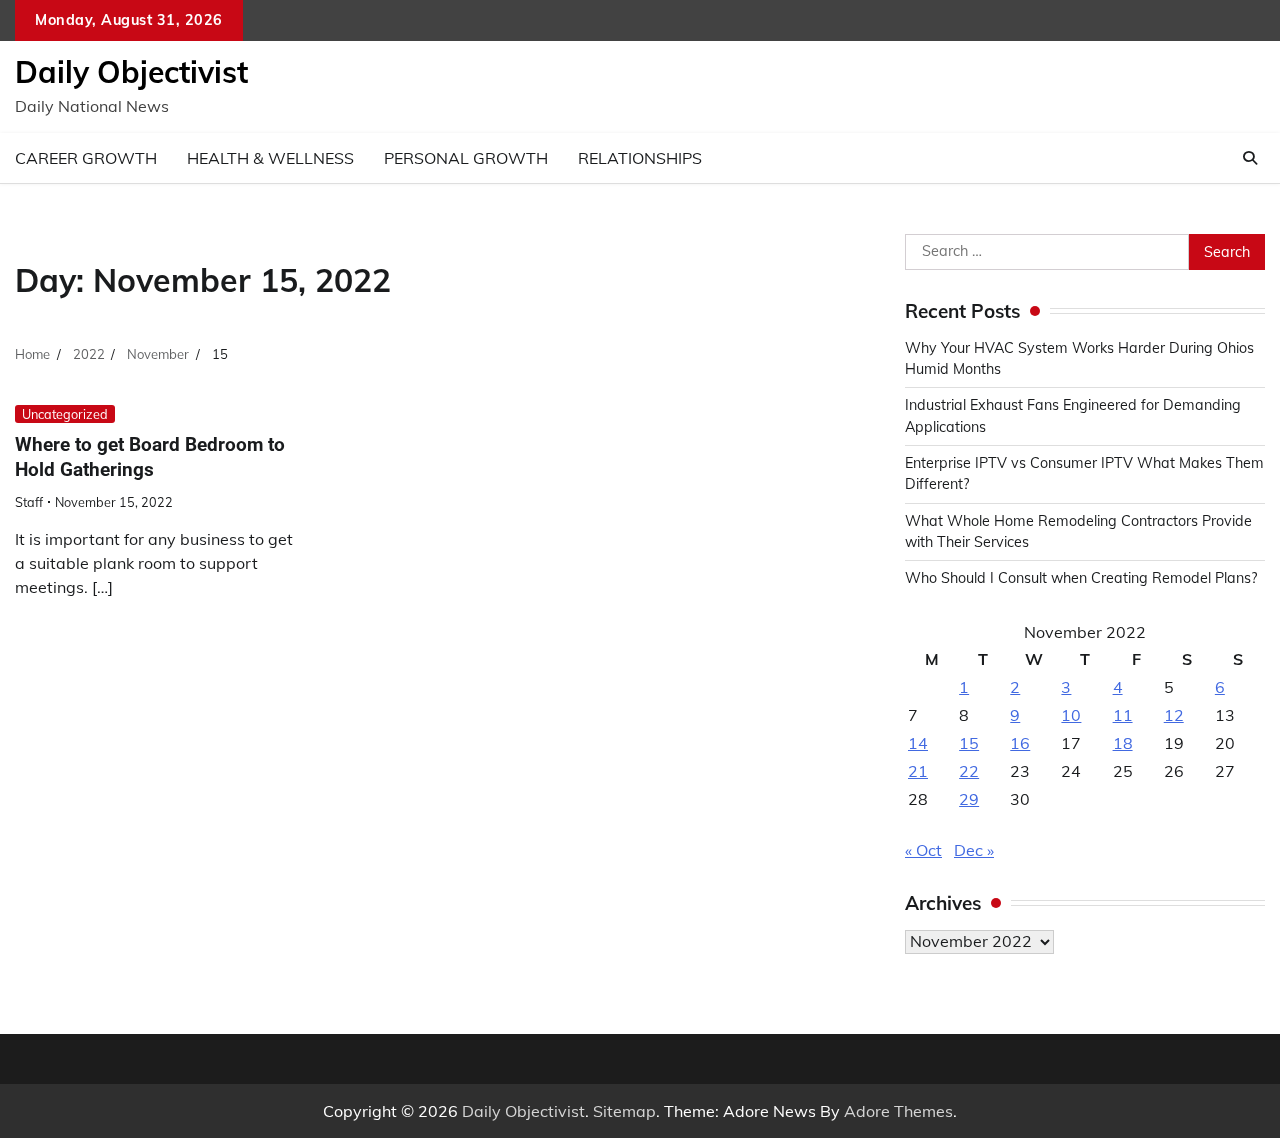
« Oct (923, 850)
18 (1123, 743)
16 (1020, 743)
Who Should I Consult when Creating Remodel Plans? (1081, 578)
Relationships (640, 158)
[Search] (1250, 158)
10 (1071, 715)
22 (969, 771)
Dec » (974, 850)
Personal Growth (466, 158)
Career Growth (86, 158)
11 (1123, 715)
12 (1174, 715)
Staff (29, 502)
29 (969, 799)
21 (918, 771)
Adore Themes (898, 1111)
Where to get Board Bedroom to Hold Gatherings (150, 457)
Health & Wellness (270, 158)
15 (969, 743)
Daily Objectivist (131, 72)
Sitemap (624, 1111)
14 (918, 743)
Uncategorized (65, 414)
